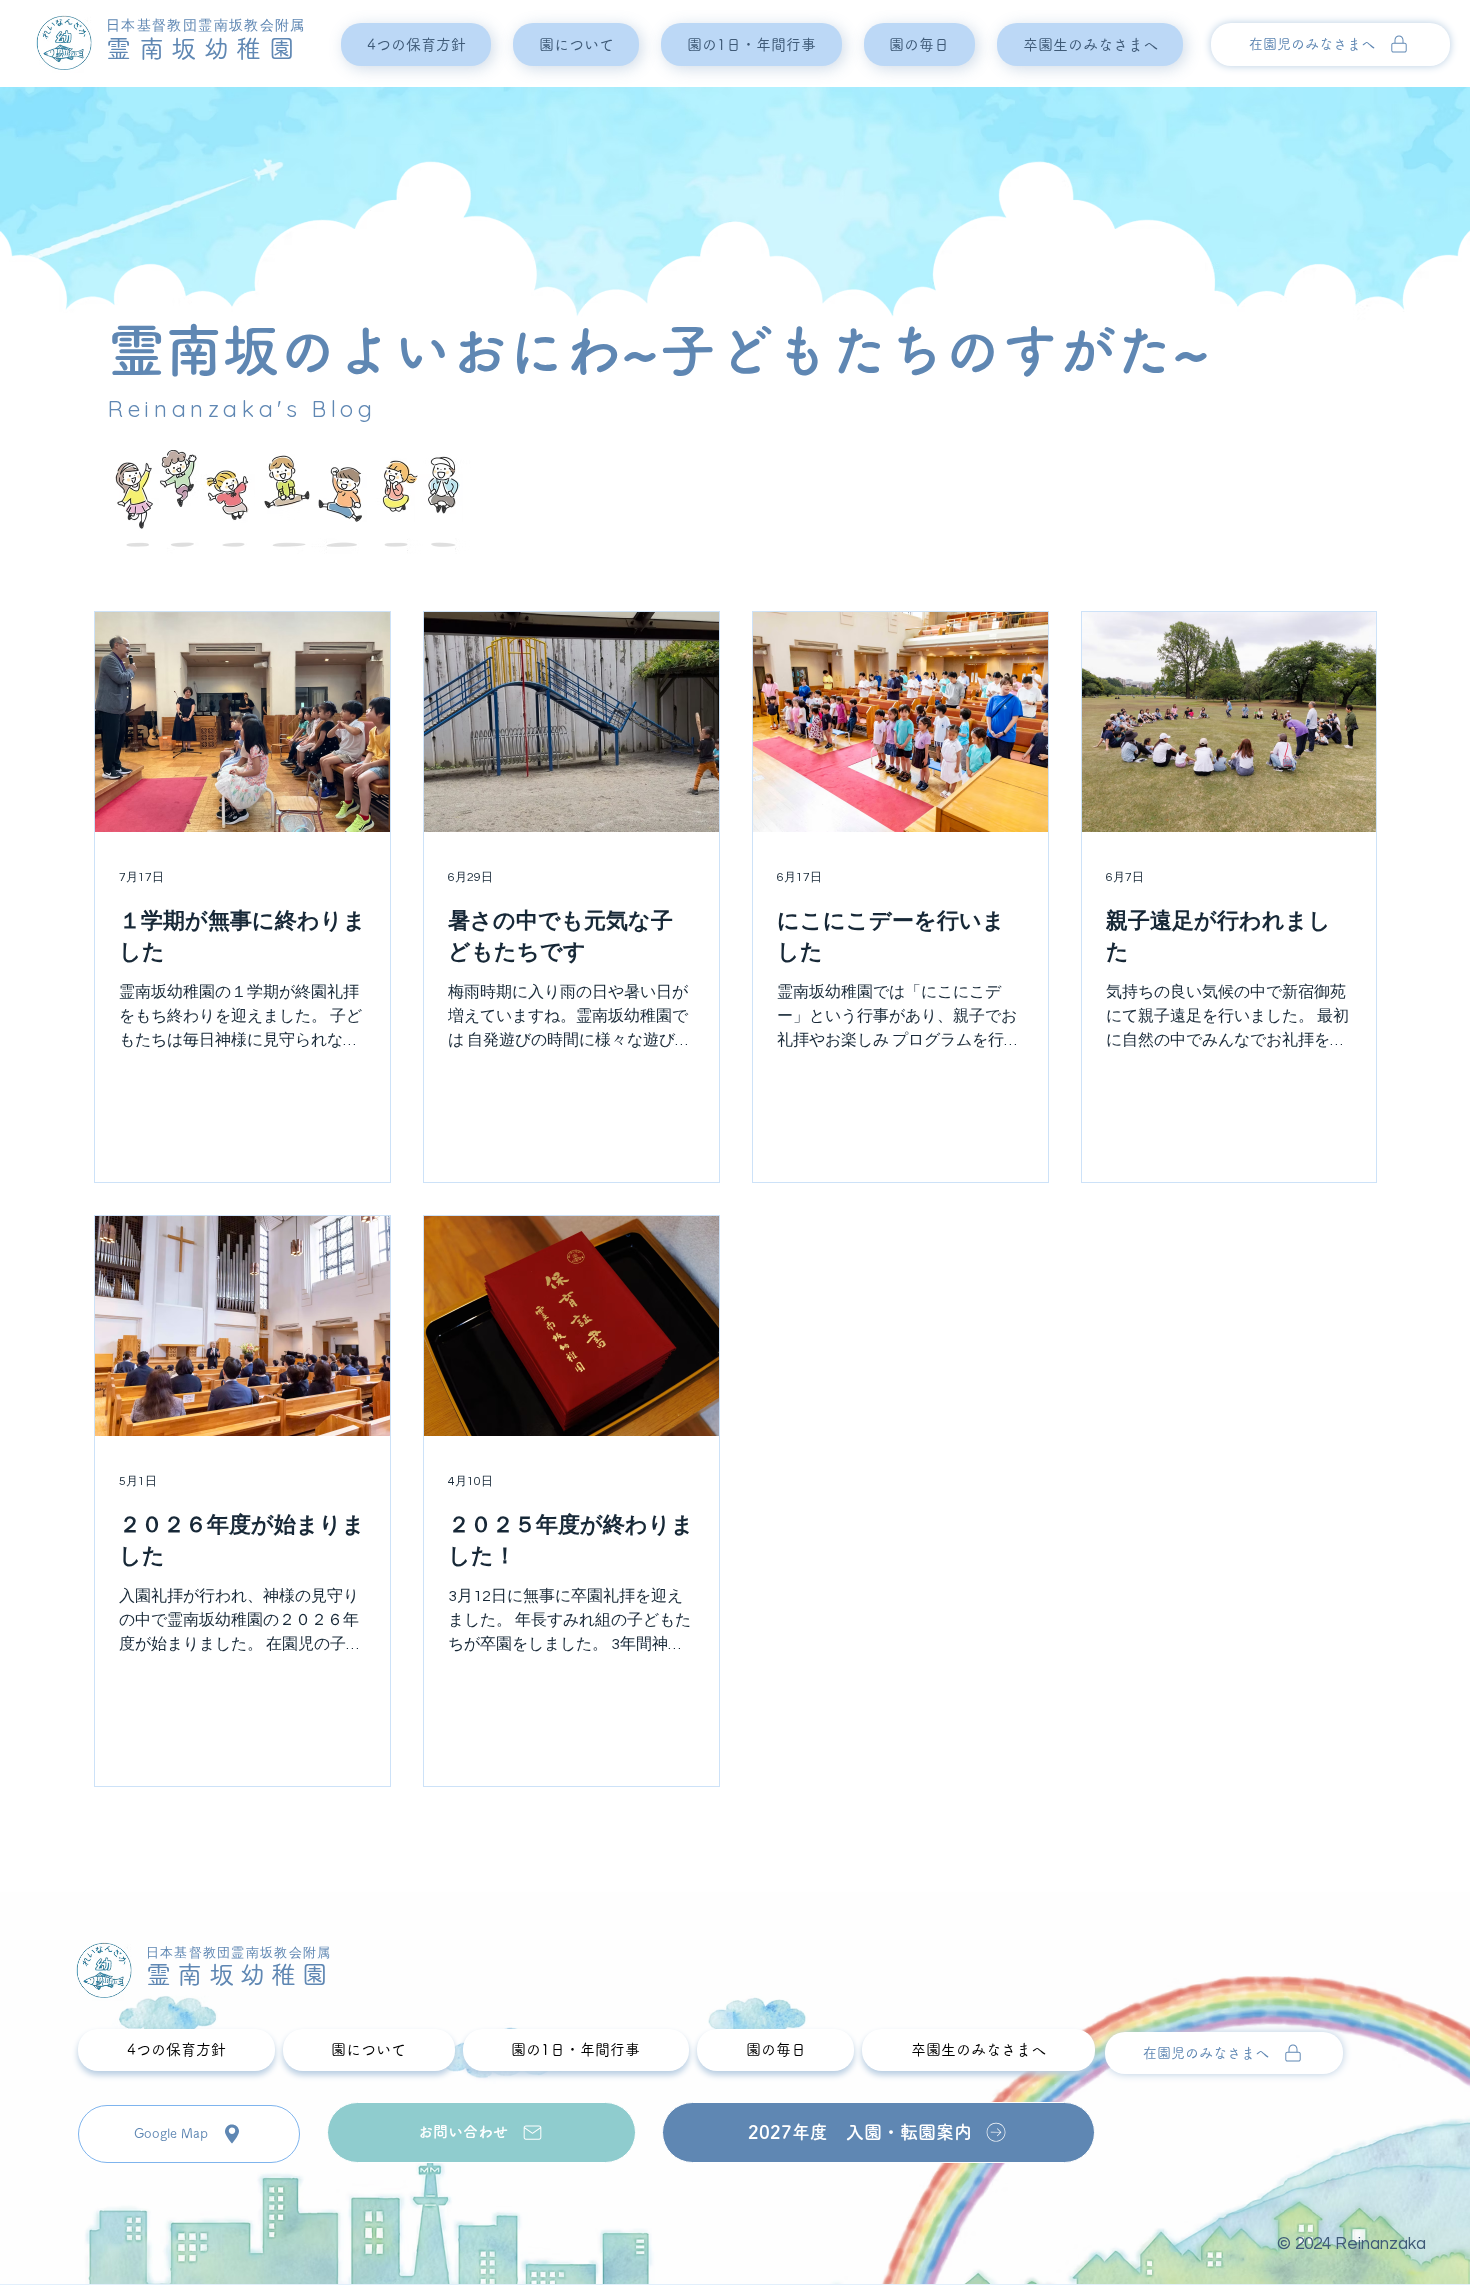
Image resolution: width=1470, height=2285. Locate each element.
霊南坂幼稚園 (203, 48)
